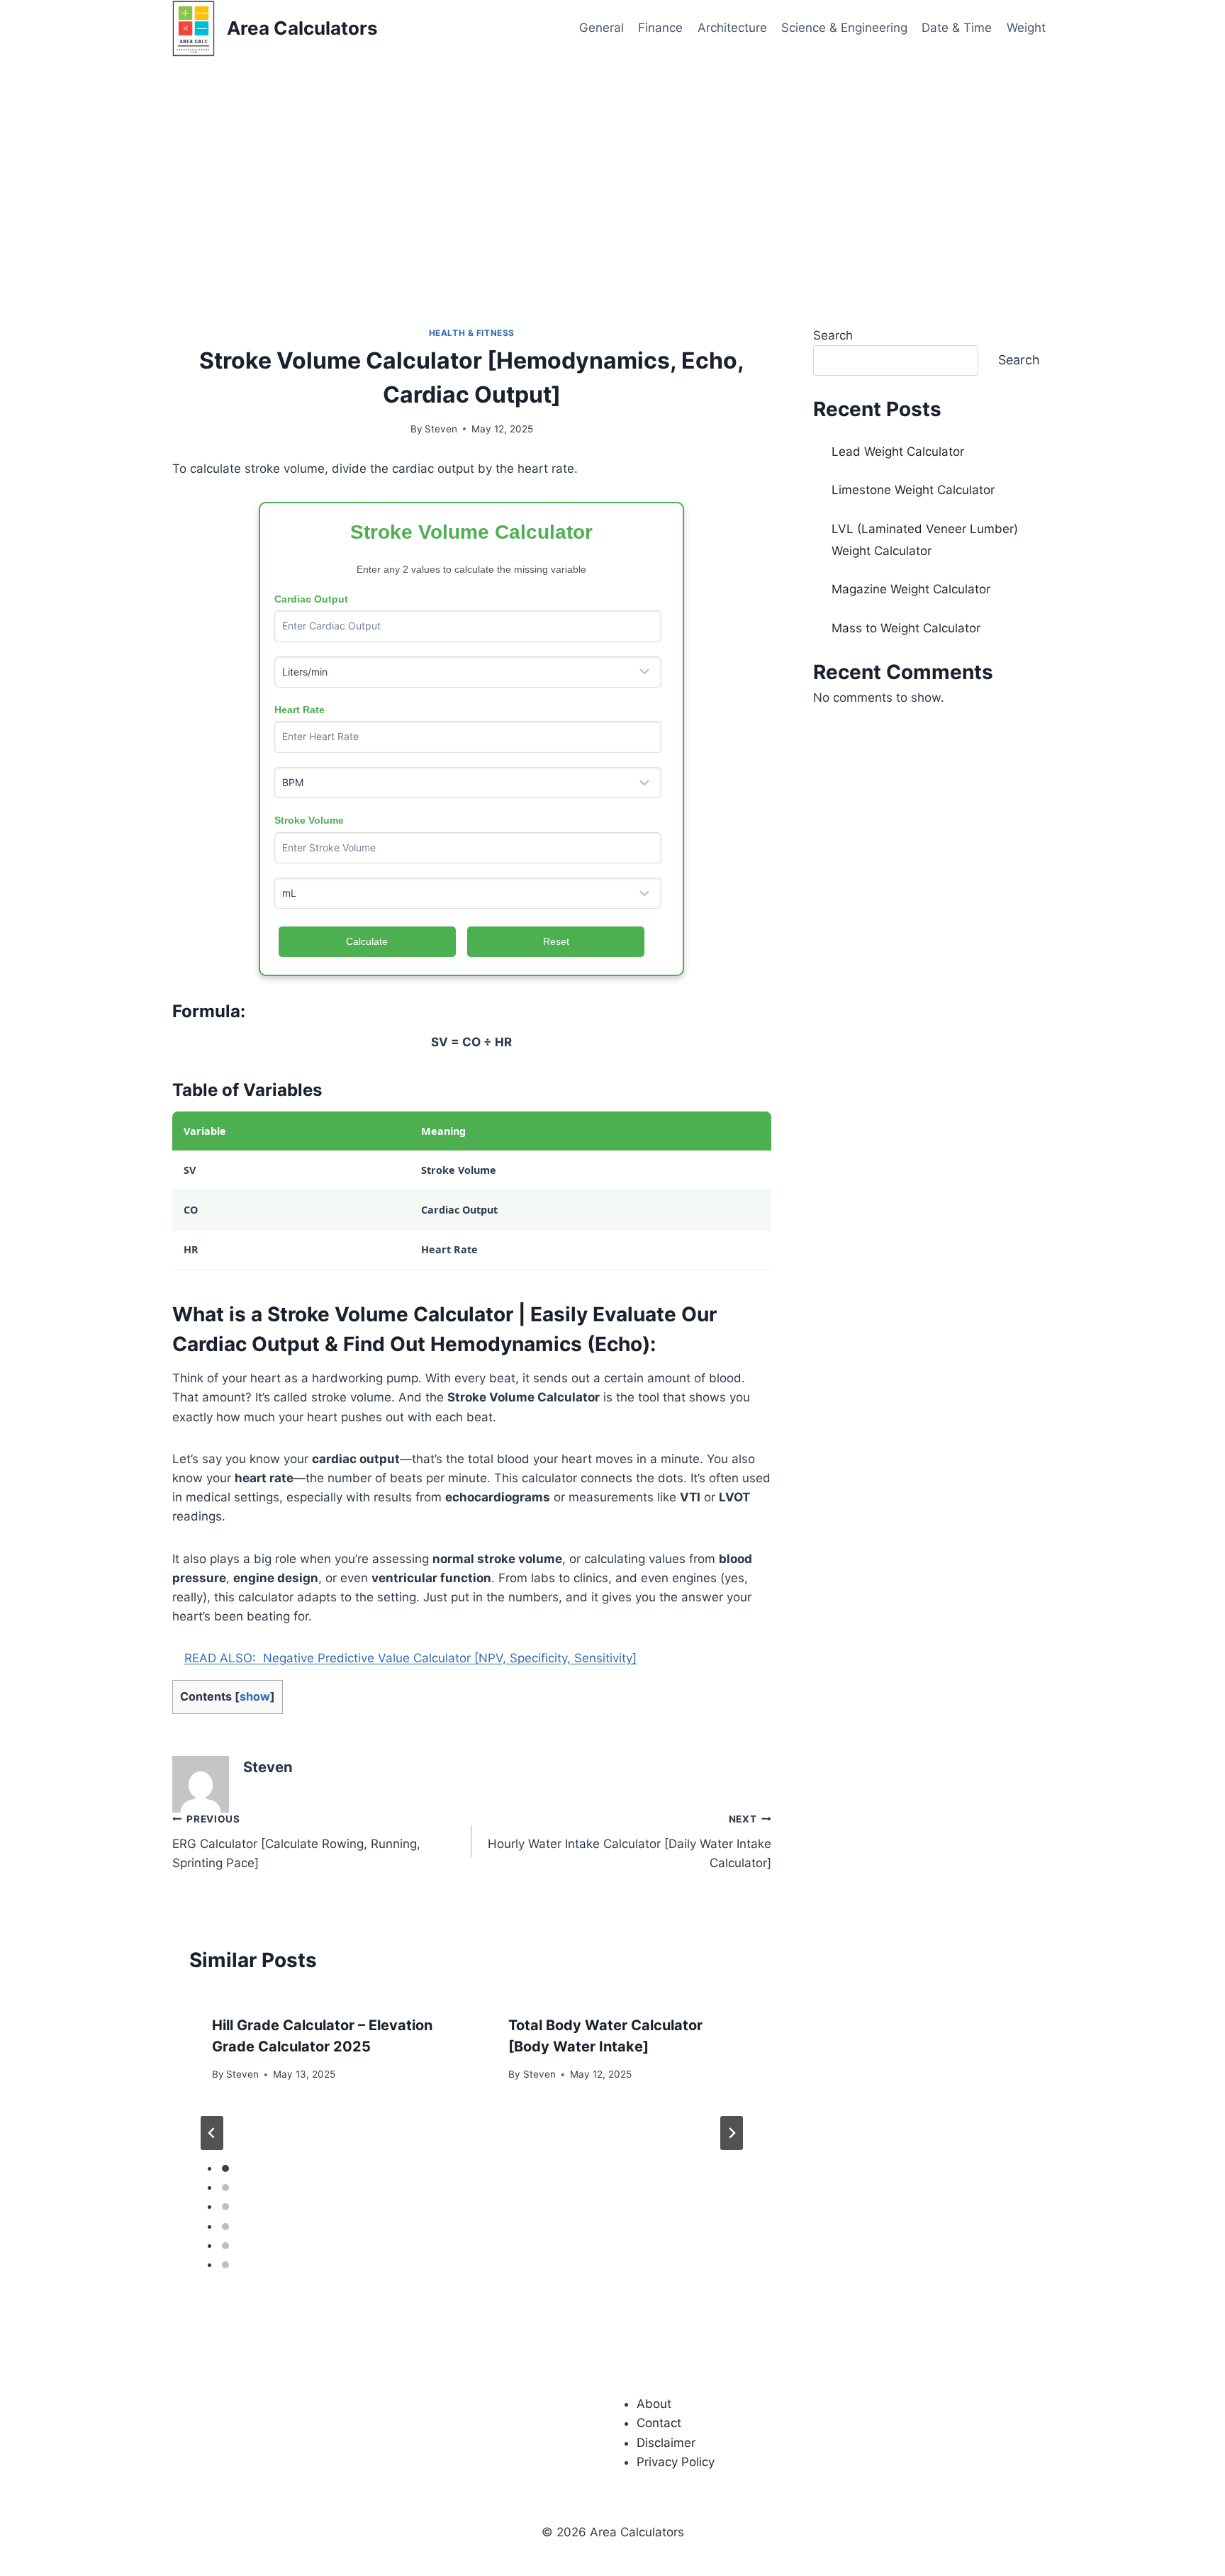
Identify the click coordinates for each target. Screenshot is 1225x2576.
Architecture (732, 28)
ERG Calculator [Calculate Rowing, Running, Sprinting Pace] (296, 1842)
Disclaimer (666, 2443)
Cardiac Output (311, 599)
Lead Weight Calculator (898, 452)
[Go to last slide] (212, 2133)
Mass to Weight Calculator (906, 628)
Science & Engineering (844, 28)
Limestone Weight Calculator (913, 490)
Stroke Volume (309, 820)
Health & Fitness (472, 333)
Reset (556, 941)
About (654, 2404)
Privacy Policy (676, 2462)
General (602, 28)
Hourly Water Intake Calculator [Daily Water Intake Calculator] (629, 1842)
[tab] (225, 2168)
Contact (659, 2423)
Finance (660, 28)
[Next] (732, 2133)
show (255, 1696)
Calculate (367, 941)
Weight (1026, 28)
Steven (441, 429)
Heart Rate (300, 710)
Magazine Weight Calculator (911, 589)
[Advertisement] (612, 163)
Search (833, 335)
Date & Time (957, 28)
